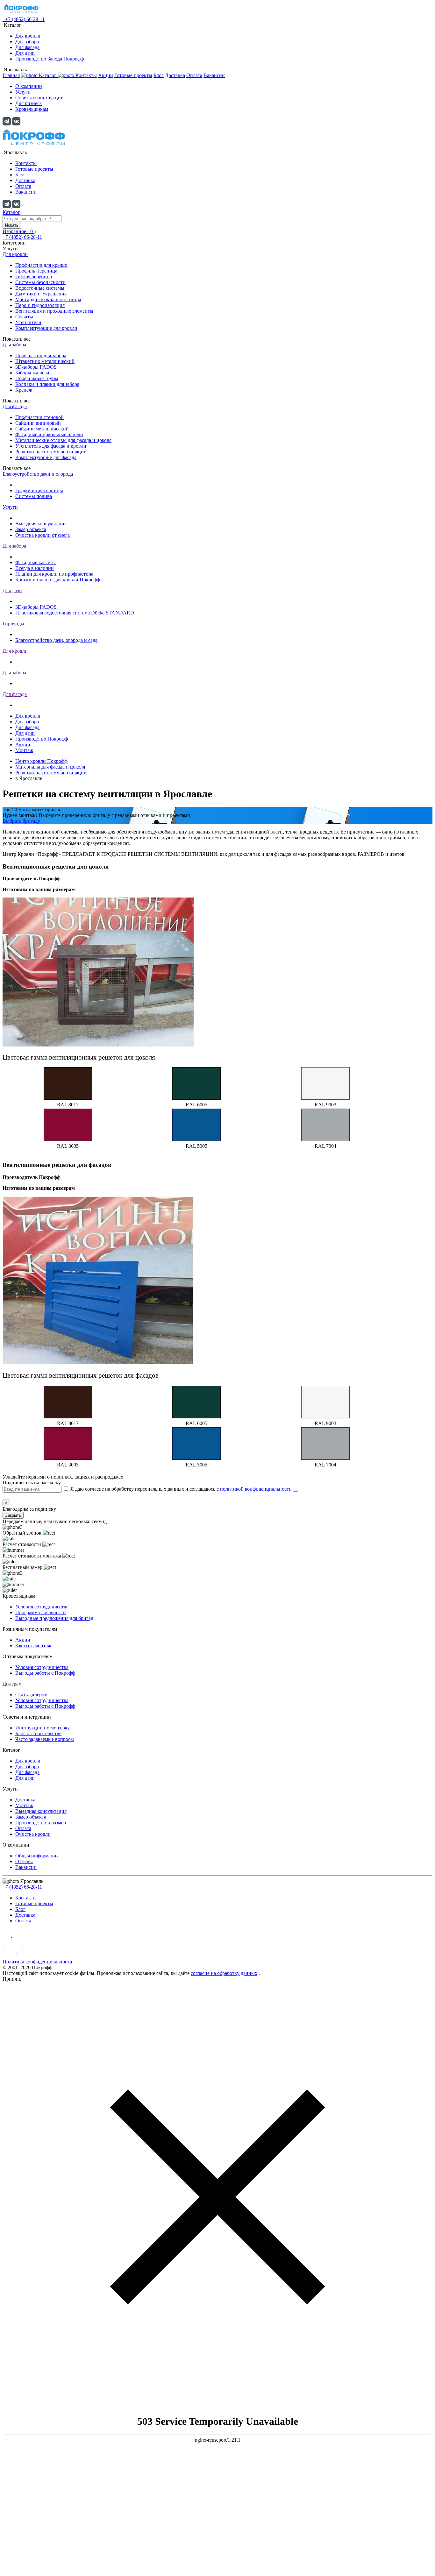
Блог (159, 75)
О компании (29, 86)
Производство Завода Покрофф (50, 59)
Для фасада (27, 47)
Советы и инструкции (39, 98)
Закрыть (13, 1515)
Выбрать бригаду (21, 821)
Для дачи (25, 53)
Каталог (11, 212)
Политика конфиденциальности (37, 1962)
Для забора (27, 42)
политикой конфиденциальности (256, 1489)
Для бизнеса (29, 103)
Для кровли (28, 36)
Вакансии (214, 75)
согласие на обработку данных (224, 1973)
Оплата (194, 75)
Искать (12, 225)
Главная (11, 75)
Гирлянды (13, 624)
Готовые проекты (133, 75)
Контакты (86, 75)
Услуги (23, 92)
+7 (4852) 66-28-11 (22, 1887)
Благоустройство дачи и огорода (38, 474)
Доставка (175, 75)
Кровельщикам (32, 109)
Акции (106, 75)
